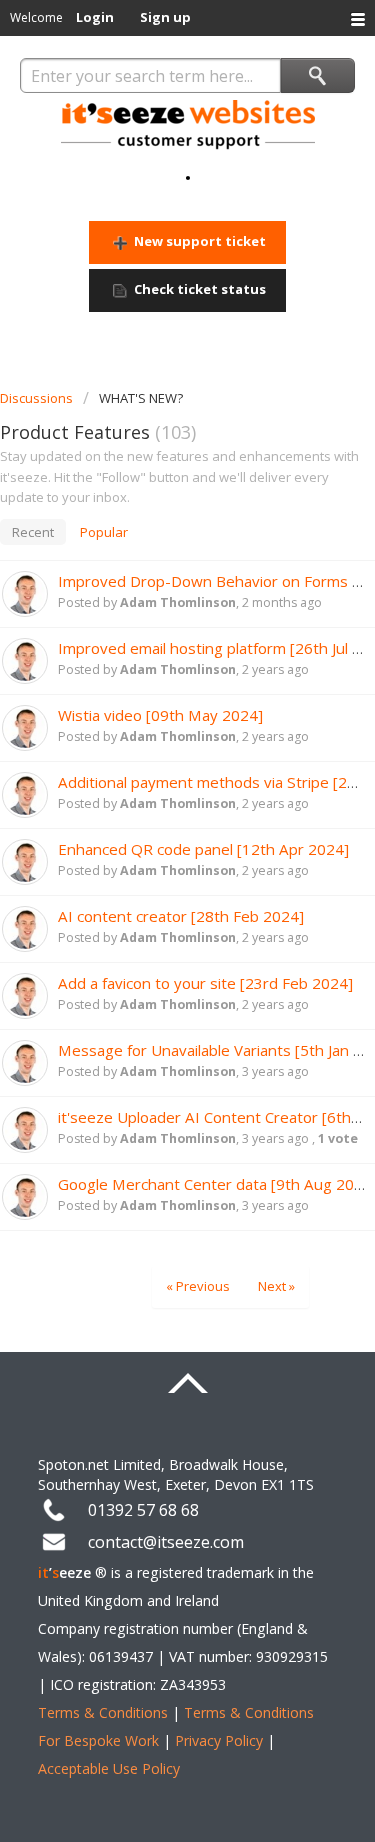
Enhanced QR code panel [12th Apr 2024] (203, 849)
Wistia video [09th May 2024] (160, 715)
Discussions (36, 398)
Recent (33, 532)
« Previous (198, 1286)
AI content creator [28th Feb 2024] (181, 916)
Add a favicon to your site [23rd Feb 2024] (205, 983)
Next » (276, 1286)
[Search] (318, 75)
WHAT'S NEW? (141, 398)
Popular (104, 532)
